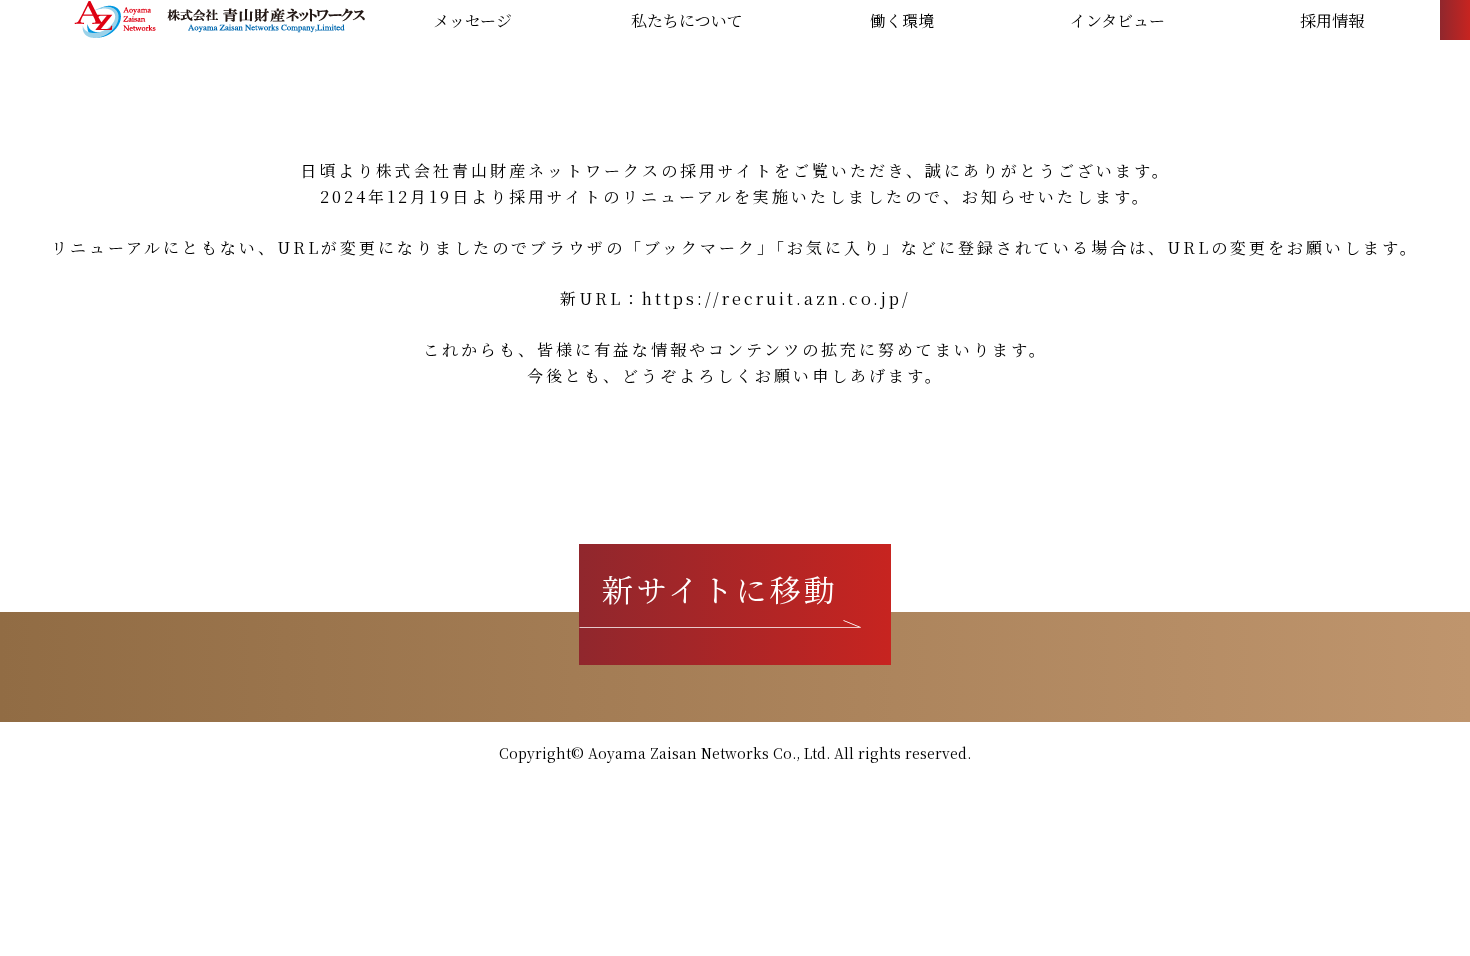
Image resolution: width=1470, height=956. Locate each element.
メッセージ (472, 21)
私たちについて (687, 21)
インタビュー (1117, 21)
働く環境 (902, 21)
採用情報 (1332, 21)
